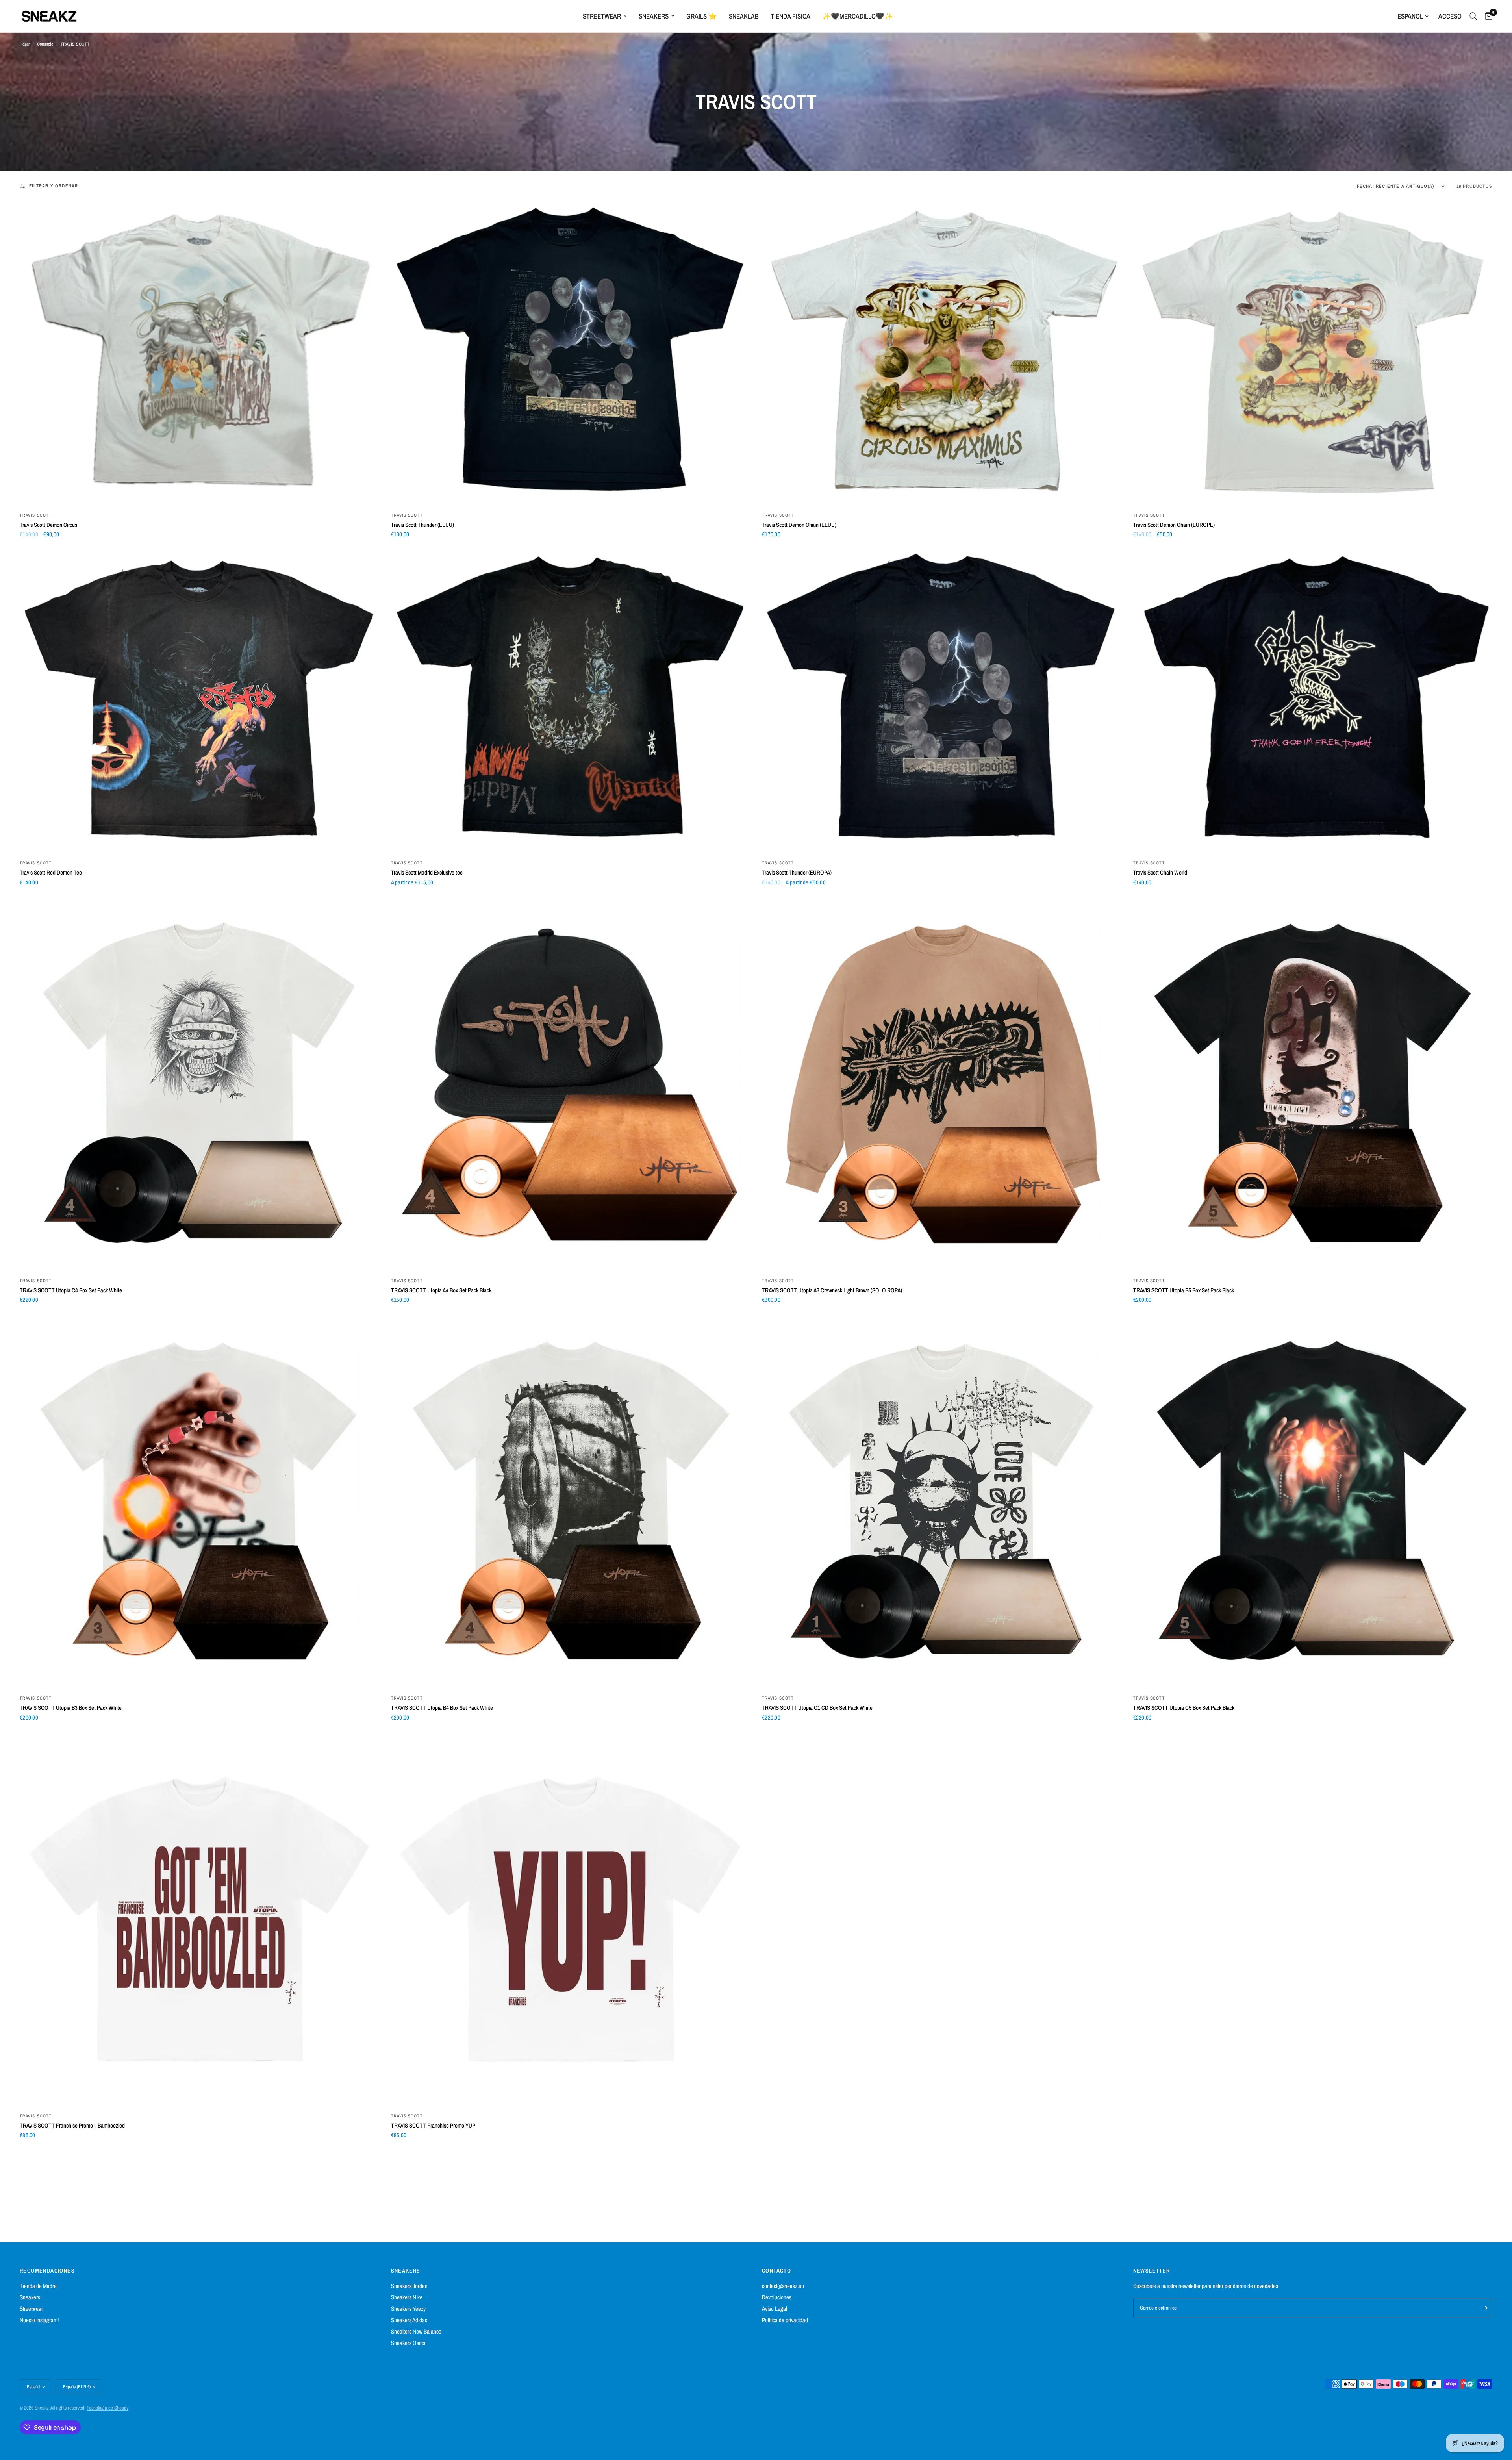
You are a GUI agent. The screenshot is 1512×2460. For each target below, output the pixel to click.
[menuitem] (605, 16)
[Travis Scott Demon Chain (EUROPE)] (1313, 353)
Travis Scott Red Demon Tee (51, 872)
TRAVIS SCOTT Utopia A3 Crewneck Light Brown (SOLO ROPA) (832, 1290)
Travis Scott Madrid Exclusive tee (427, 872)
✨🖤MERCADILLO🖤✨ (858, 16)
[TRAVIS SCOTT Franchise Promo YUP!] (571, 1919)
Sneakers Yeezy (408, 2309)
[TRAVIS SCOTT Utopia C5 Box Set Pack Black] (1313, 1501)
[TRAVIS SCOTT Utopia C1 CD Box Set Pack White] (942, 1501)
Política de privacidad (785, 2320)
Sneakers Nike (407, 2297)
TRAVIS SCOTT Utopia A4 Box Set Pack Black (441, 1290)
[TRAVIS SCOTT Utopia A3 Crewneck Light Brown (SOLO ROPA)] (942, 1084)
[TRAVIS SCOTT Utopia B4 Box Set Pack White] (571, 1501)
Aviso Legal (775, 2309)
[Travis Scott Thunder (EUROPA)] (942, 701)
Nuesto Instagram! (39, 2320)
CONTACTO (776, 2271)
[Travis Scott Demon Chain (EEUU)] (942, 353)
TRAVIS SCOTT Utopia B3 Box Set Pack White (71, 1708)
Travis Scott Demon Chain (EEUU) (799, 525)
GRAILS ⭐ (702, 16)
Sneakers (654, 16)
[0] (1487, 16)
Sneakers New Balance (416, 2331)
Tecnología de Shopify (107, 2408)
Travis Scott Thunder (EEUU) (422, 525)
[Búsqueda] (1473, 16)
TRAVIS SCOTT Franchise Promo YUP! (434, 2125)
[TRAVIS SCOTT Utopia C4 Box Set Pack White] (199, 1084)
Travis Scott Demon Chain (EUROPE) (1174, 525)
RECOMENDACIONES (47, 2271)
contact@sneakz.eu (783, 2286)
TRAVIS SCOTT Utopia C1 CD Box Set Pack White (817, 1708)
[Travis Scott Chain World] (1313, 701)
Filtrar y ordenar (54, 186)
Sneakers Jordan (409, 2286)
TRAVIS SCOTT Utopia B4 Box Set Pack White (442, 1708)
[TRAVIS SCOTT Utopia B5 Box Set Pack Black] (1313, 1084)
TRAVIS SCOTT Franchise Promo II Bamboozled (72, 2125)
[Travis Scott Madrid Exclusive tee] (571, 701)
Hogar (25, 44)
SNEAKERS (406, 2271)
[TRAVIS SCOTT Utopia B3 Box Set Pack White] (199, 1501)
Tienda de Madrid (39, 2286)
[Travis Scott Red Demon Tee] (199, 701)
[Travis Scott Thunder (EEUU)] (571, 353)
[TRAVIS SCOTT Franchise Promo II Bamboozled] (199, 1919)
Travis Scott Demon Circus (48, 525)
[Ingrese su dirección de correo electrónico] (1484, 2308)
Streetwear (602, 16)
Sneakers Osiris (408, 2343)
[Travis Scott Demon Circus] (199, 353)
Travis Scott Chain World (1160, 872)
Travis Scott (36, 515)
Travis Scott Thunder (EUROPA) (797, 872)
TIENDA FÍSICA (790, 16)
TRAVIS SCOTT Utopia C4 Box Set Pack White (71, 1290)
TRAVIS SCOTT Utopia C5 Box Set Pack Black (1184, 1708)
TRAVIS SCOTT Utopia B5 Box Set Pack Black (1184, 1290)
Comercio (45, 44)
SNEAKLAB (744, 16)
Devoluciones (777, 2297)
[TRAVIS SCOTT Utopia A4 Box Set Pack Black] (571, 1084)
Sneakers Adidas (409, 2320)
